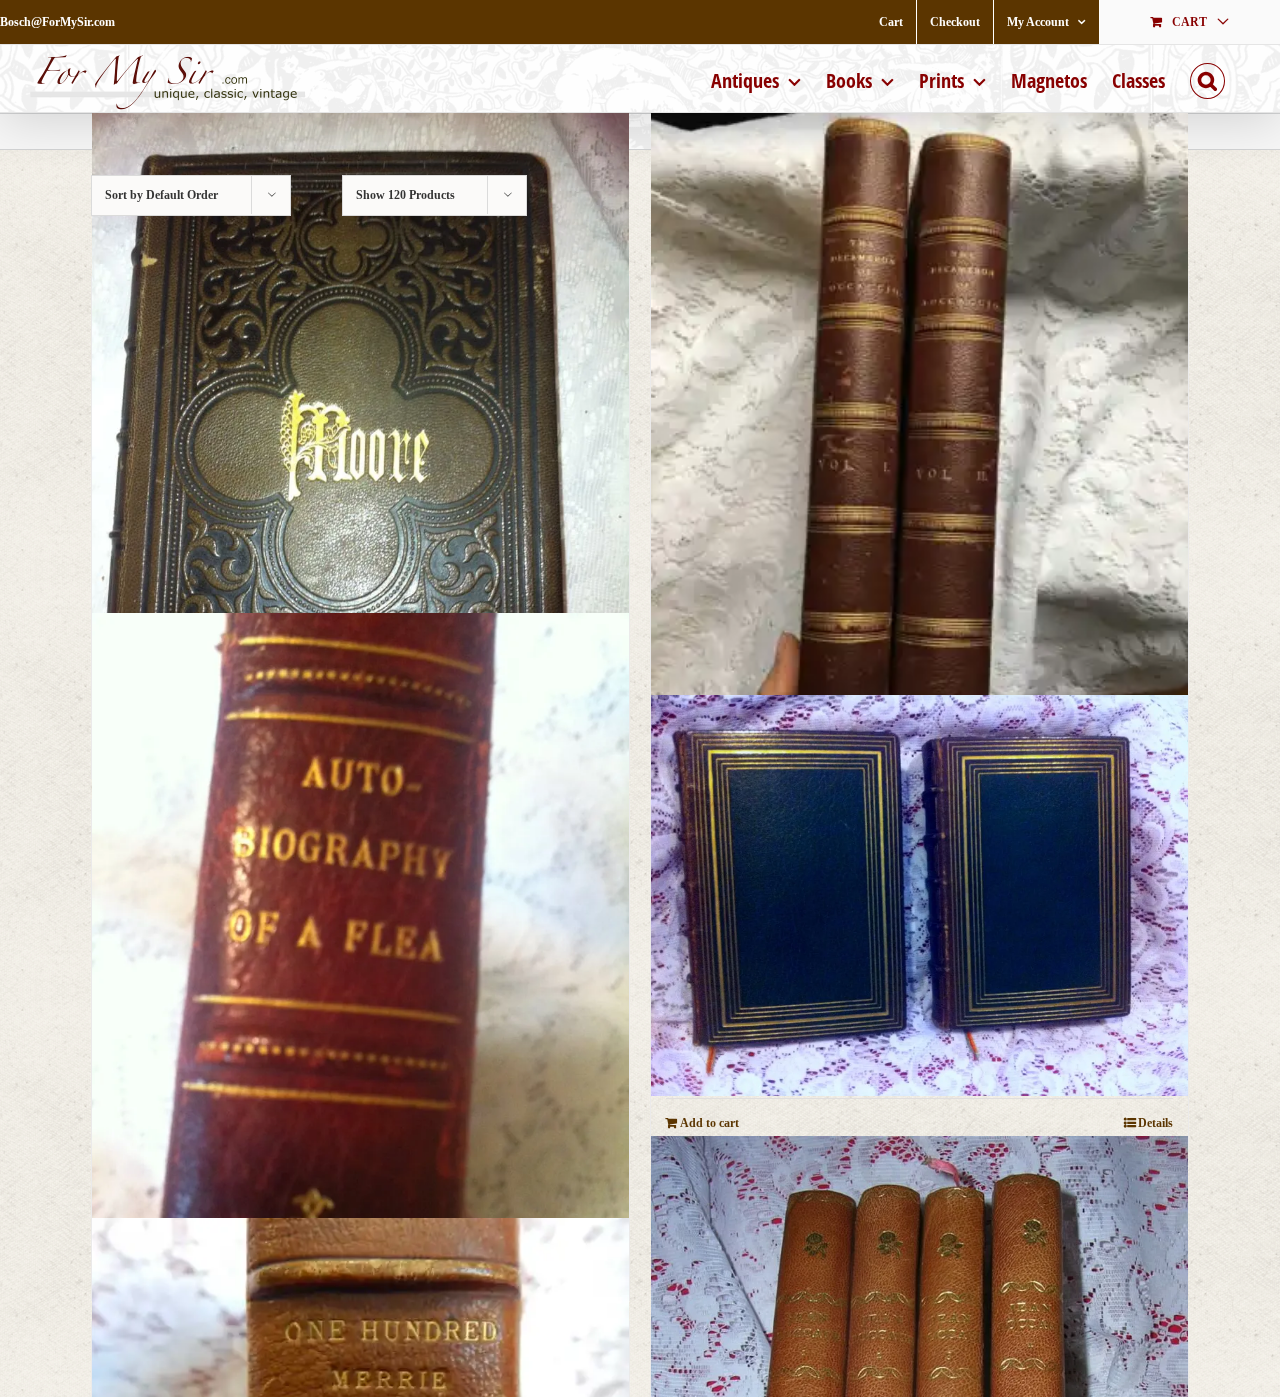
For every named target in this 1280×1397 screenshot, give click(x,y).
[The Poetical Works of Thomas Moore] (360, 449)
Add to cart (709, 1123)
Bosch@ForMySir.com (57, 22)
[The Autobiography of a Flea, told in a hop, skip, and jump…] (360, 972)
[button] (1207, 78)
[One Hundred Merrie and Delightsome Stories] (919, 896)
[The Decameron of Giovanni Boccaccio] (919, 449)
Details (1155, 1123)
